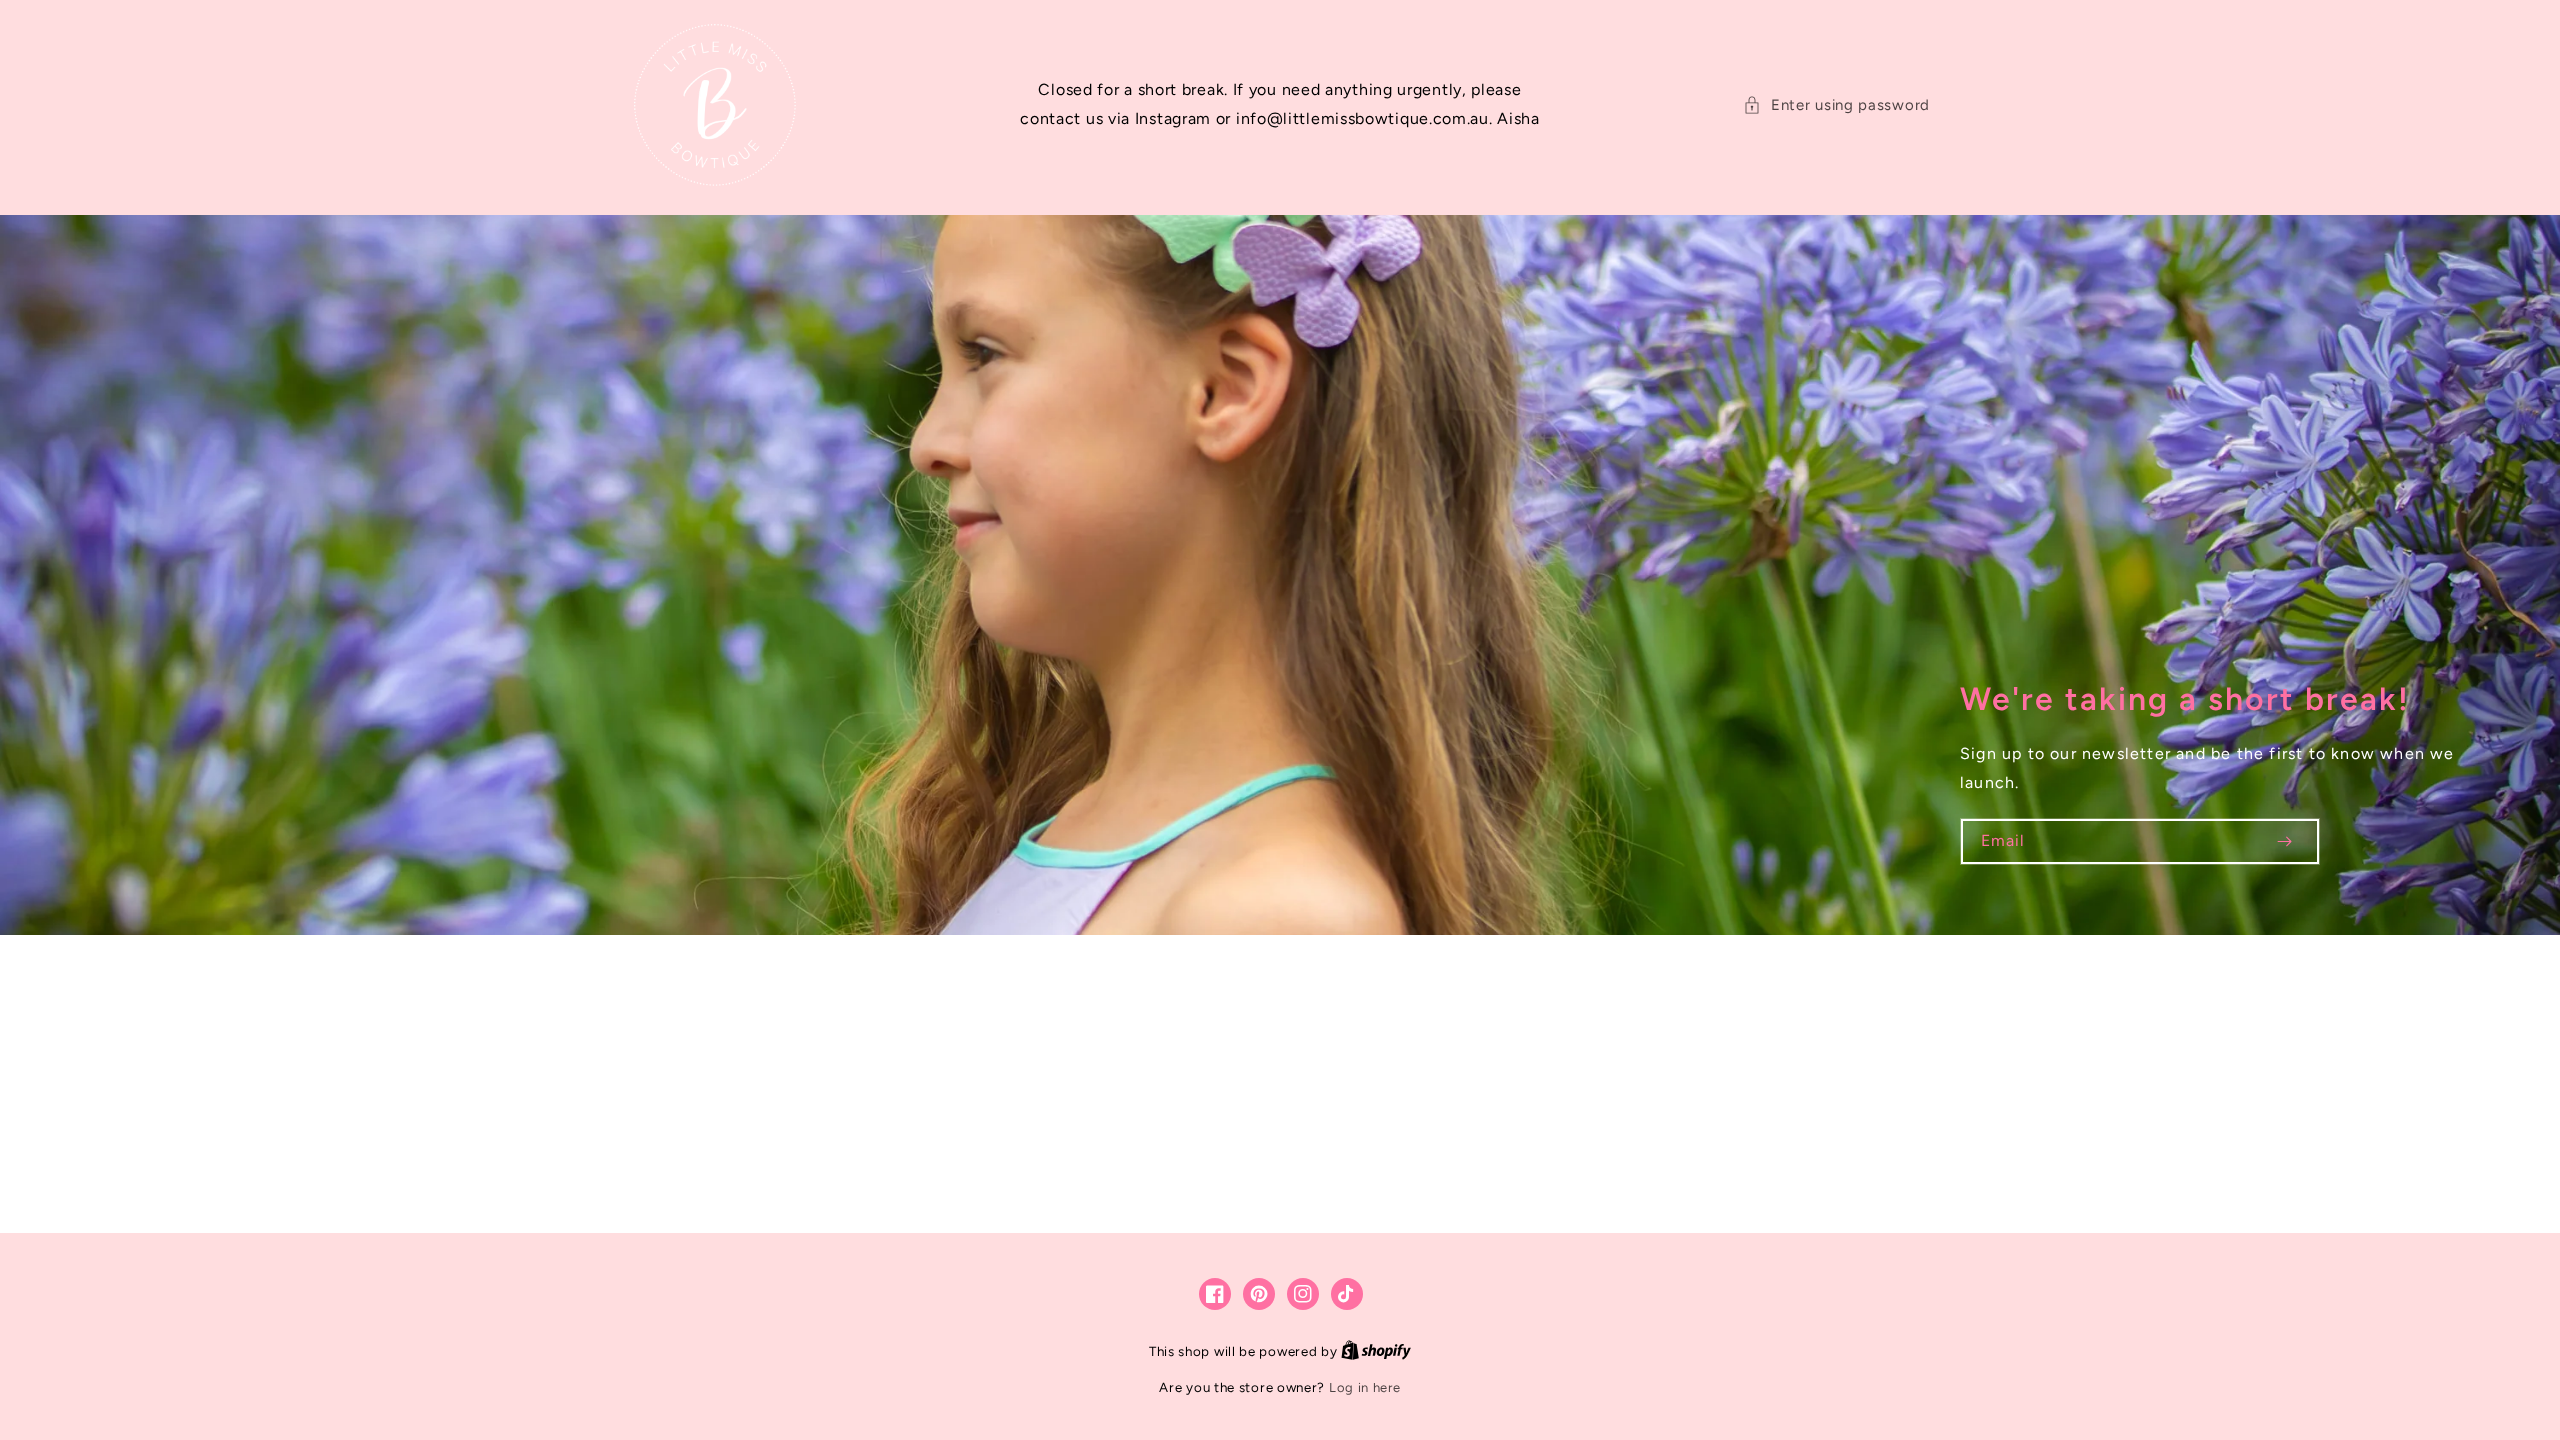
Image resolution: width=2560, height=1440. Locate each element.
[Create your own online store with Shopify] (1376, 1351)
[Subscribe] (2284, 841)
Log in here (1365, 1387)
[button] (1836, 105)
